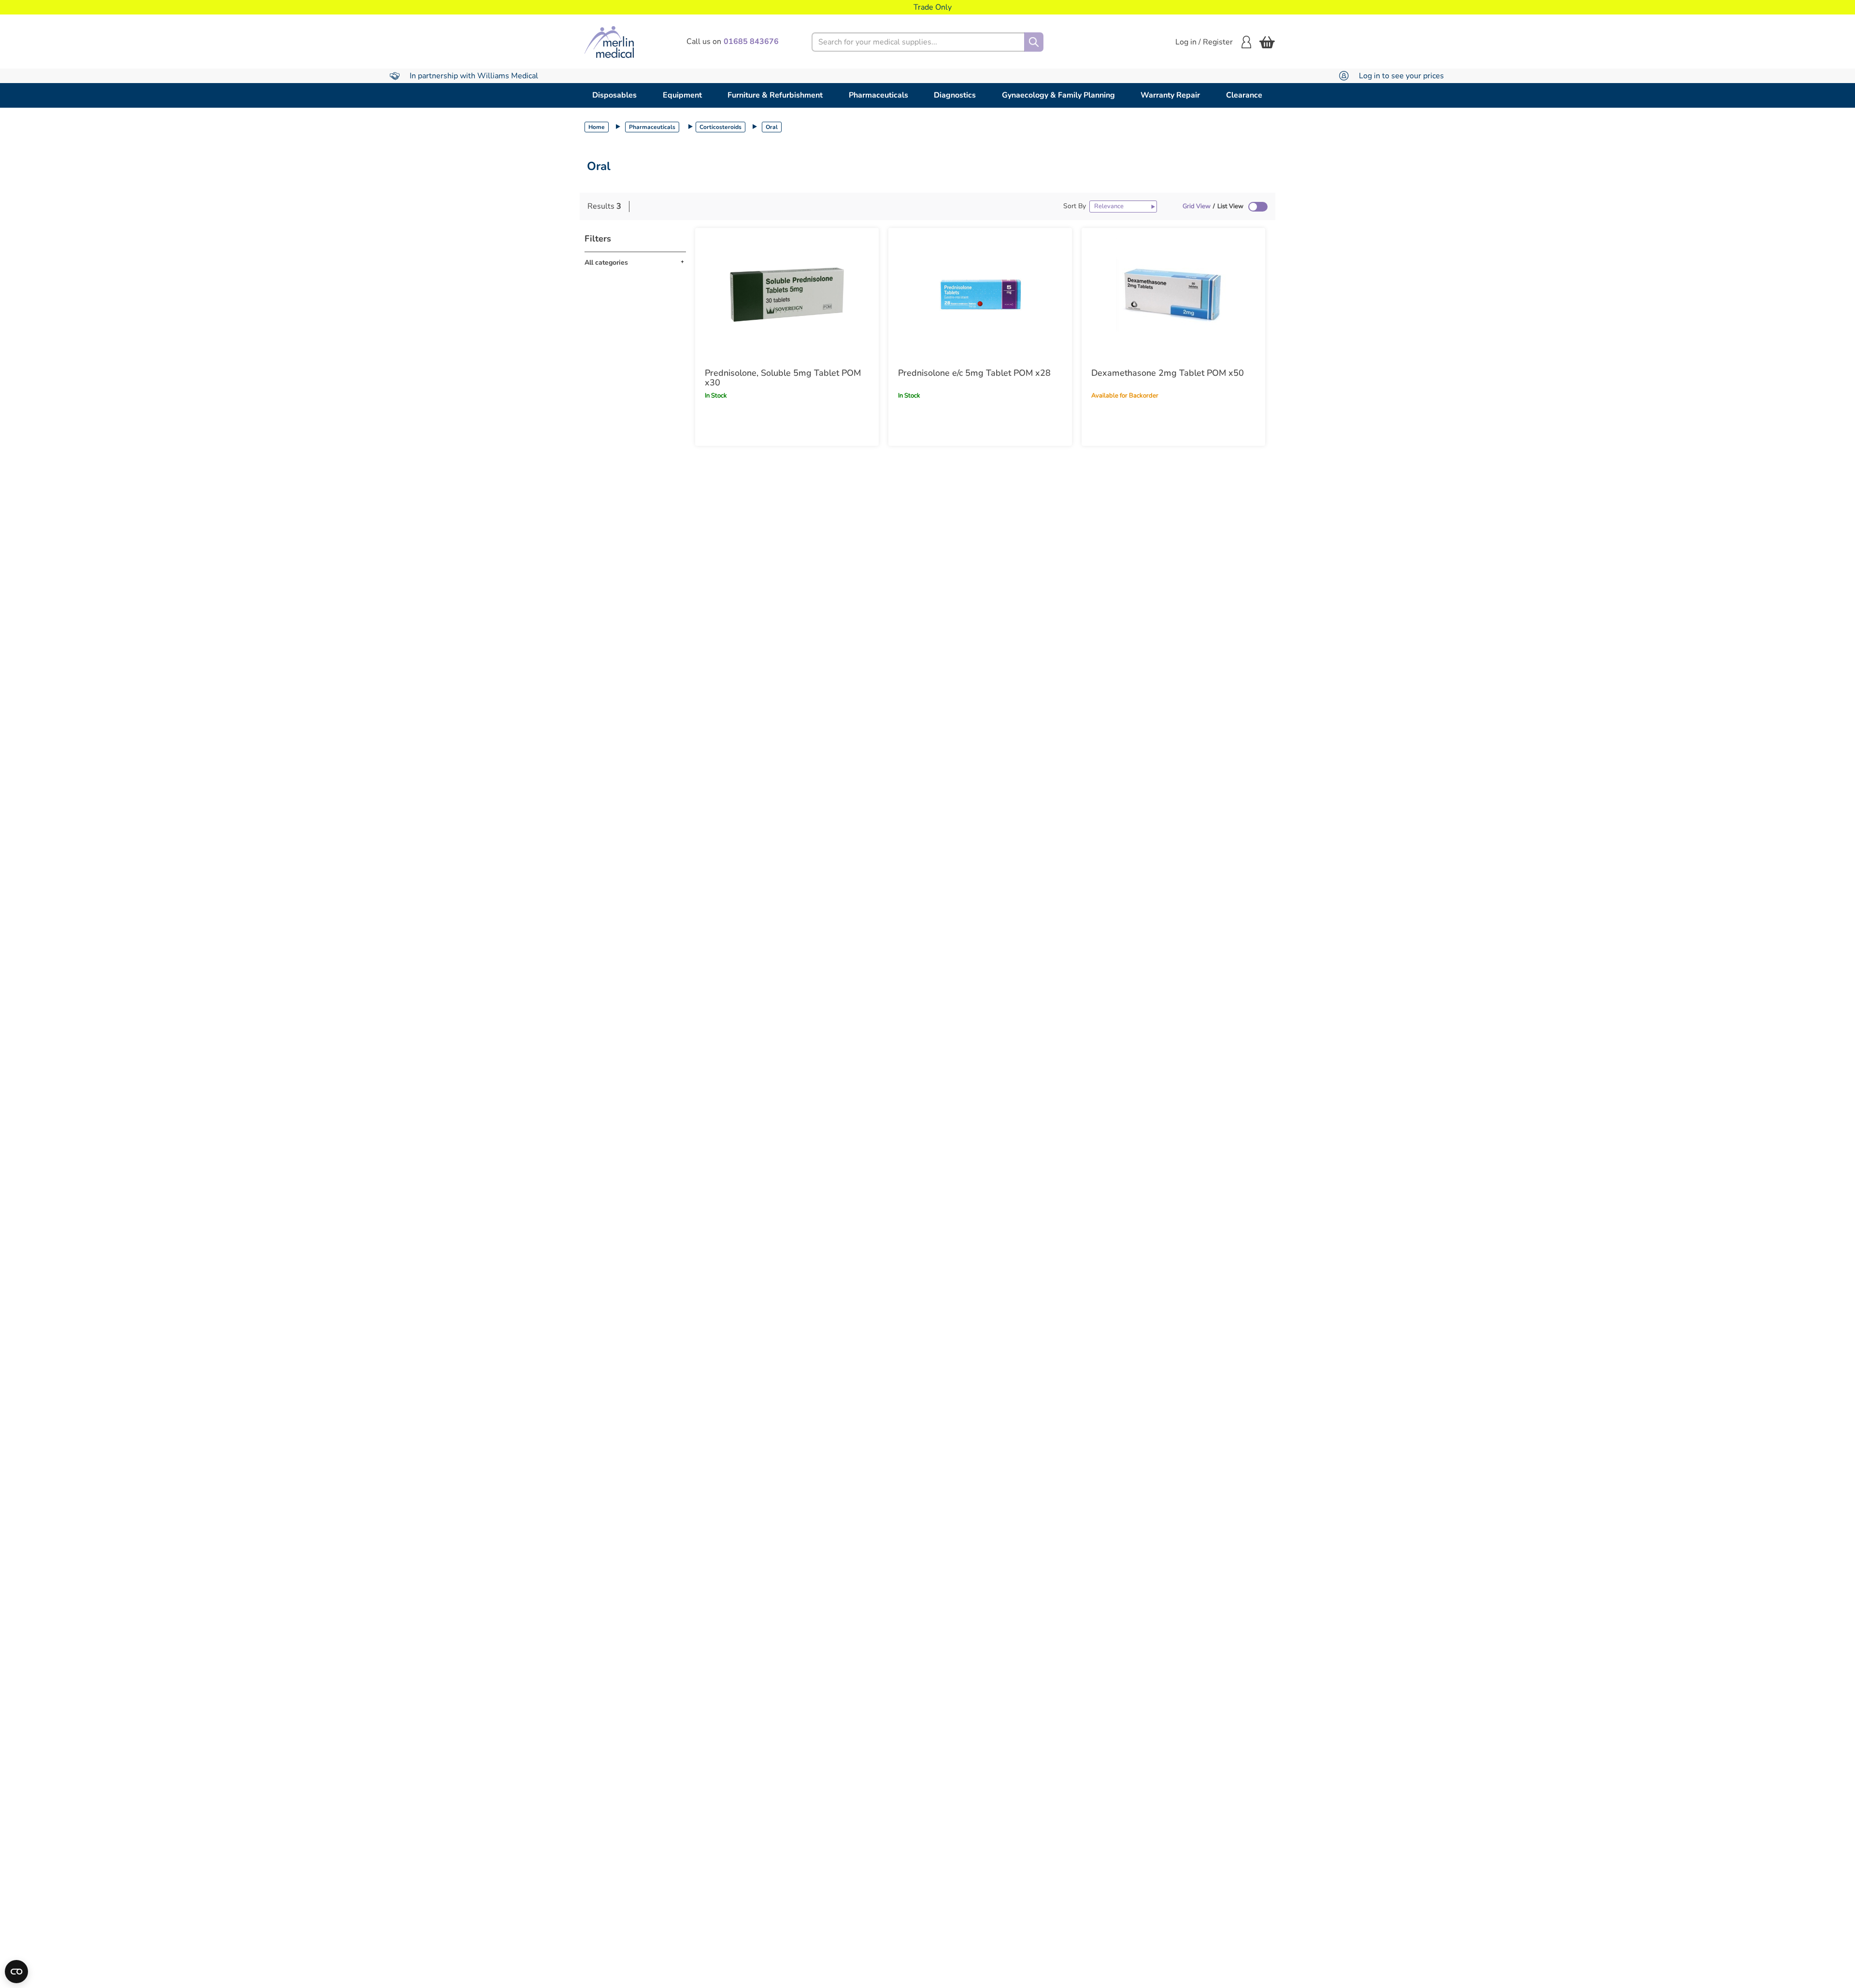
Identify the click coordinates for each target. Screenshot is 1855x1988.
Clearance (1244, 95)
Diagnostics (955, 95)
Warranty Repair (1170, 95)
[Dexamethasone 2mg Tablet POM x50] (1173, 295)
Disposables (614, 95)
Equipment (682, 95)
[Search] (1034, 42)
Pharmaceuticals (878, 95)
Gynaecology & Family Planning (1058, 95)
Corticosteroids (721, 127)
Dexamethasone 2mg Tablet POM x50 (1168, 373)
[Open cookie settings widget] (16, 1972)
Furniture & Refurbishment (775, 95)
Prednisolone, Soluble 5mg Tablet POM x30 (783, 378)
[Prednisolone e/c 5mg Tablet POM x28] (980, 295)
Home (597, 127)
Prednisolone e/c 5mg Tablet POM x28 (974, 373)
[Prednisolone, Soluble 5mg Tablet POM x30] (787, 295)
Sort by (1075, 206)
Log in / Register (1204, 42)
